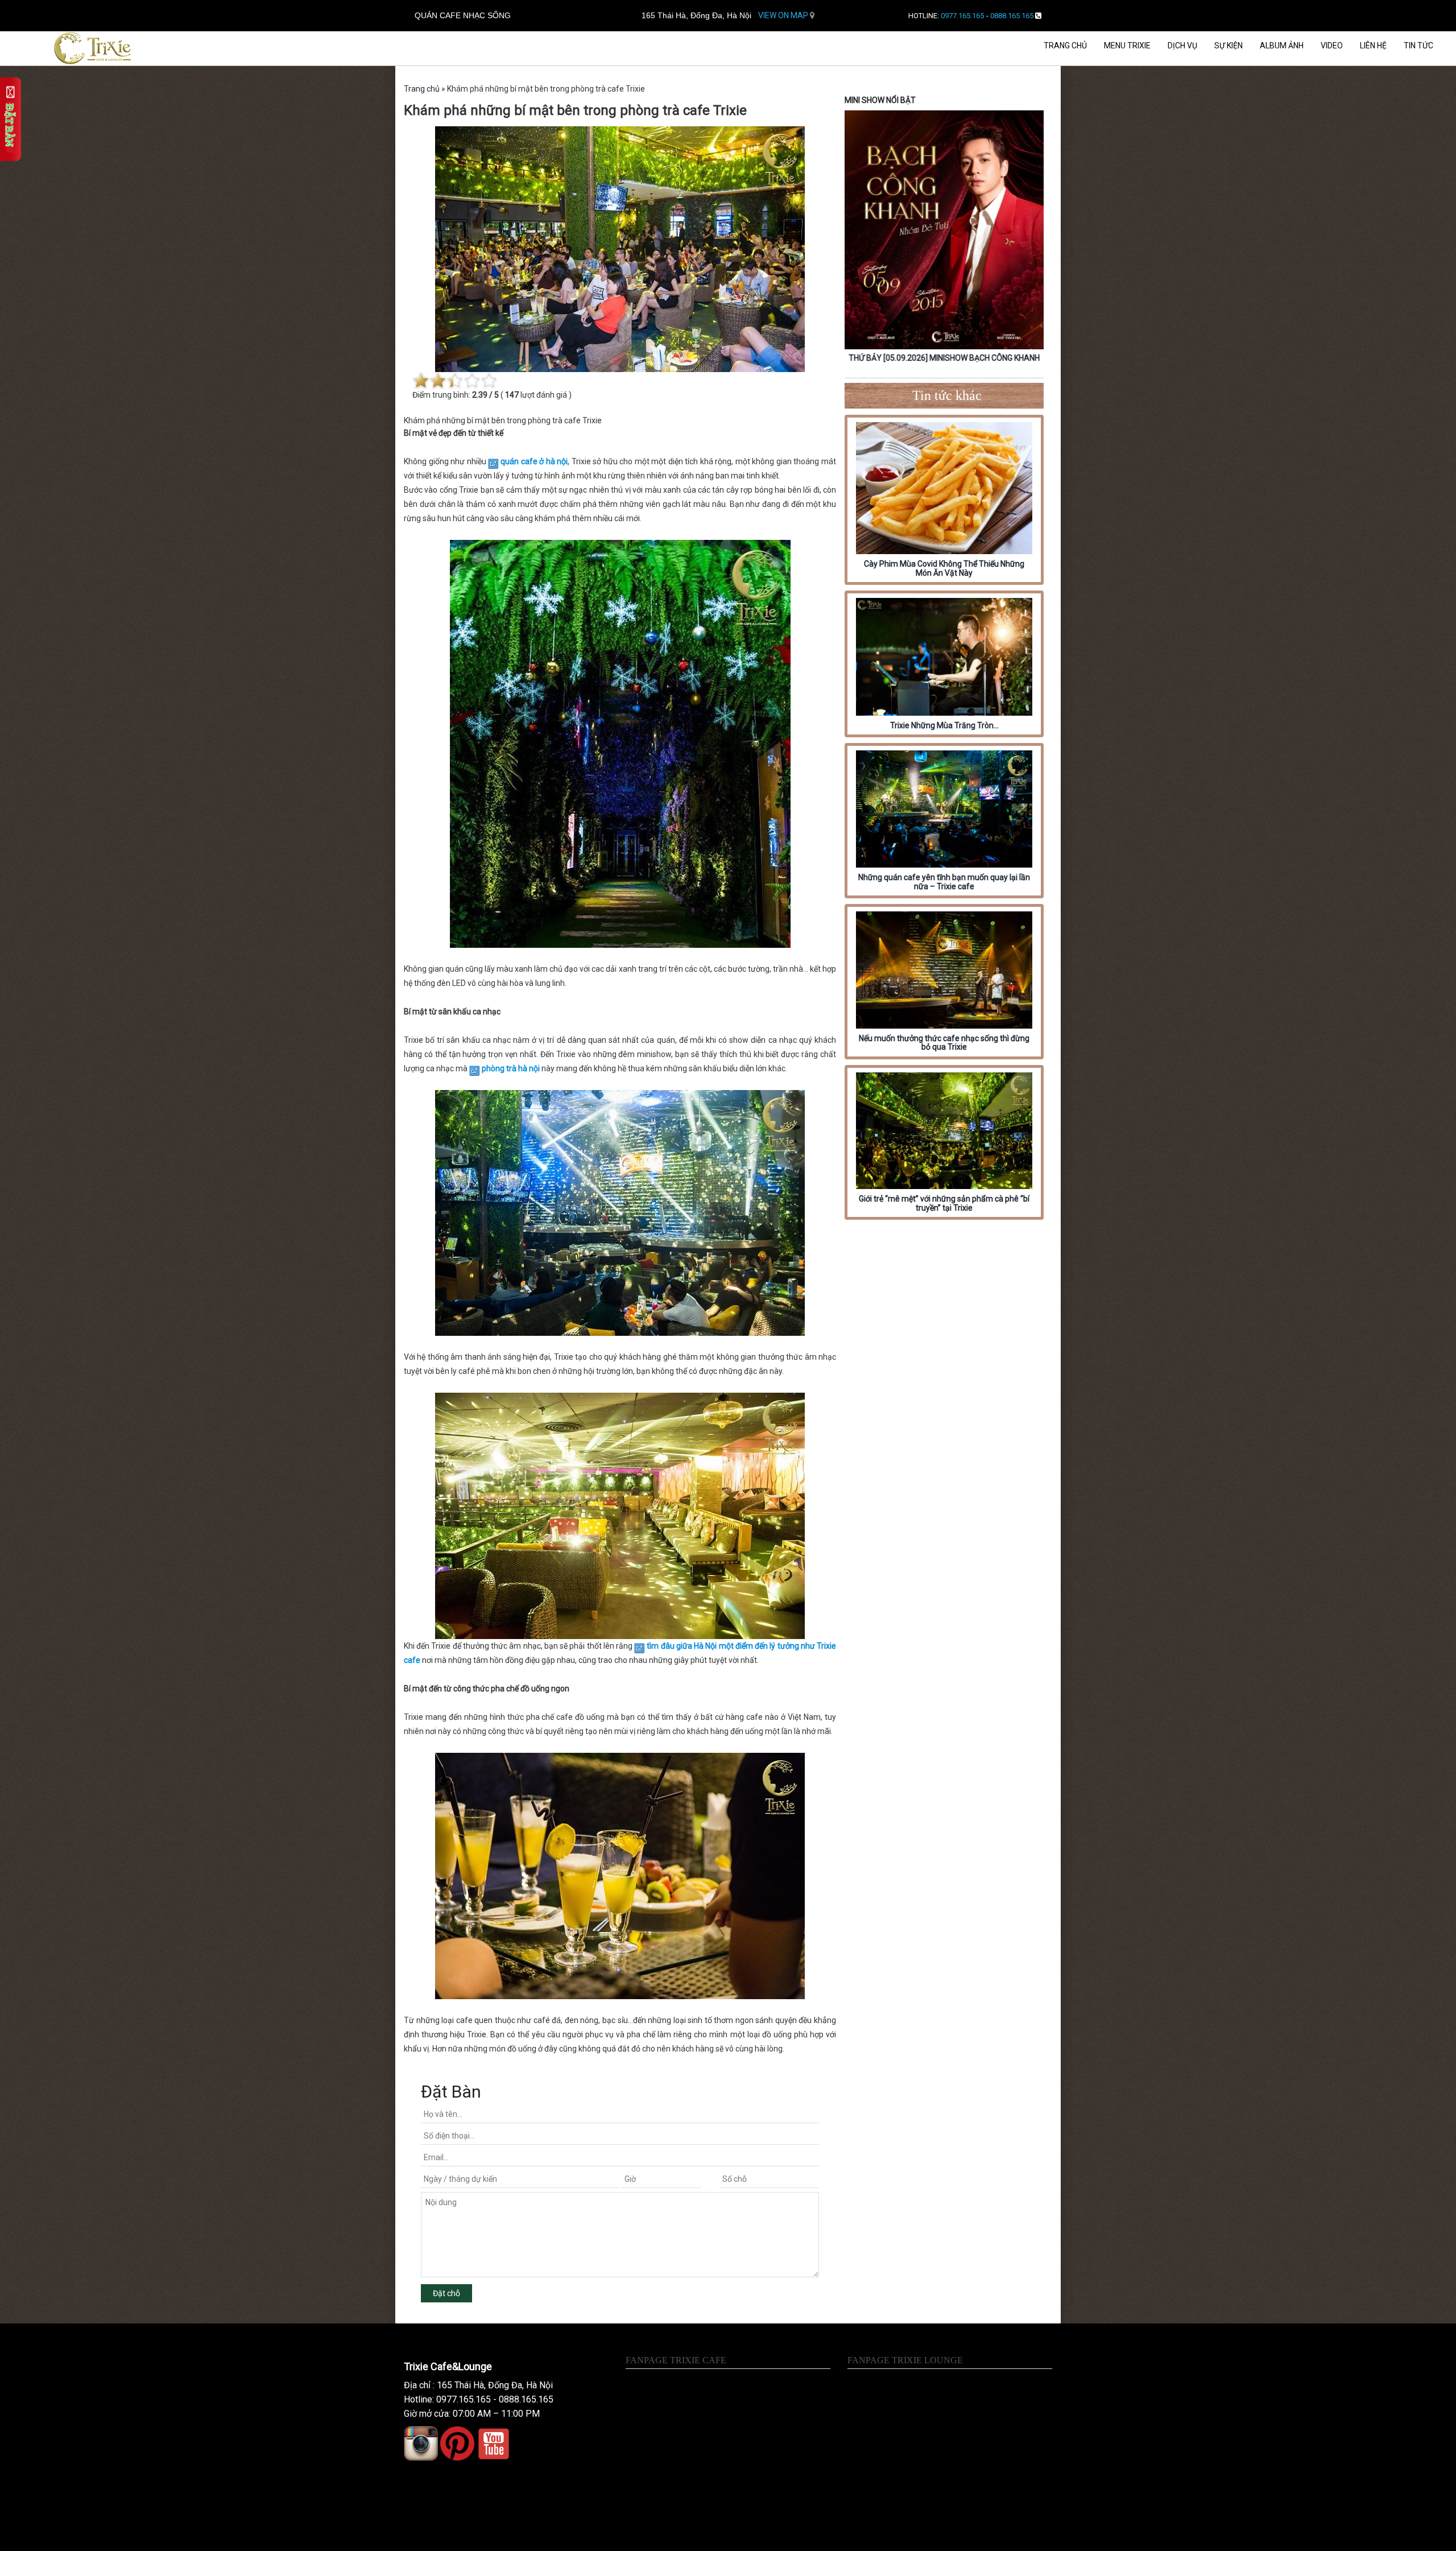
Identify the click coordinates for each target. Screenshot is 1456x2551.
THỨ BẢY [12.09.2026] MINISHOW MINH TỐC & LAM (944, 358)
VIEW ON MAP (784, 15)
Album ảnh (1282, 46)
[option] (944, 238)
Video (1332, 46)
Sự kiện (1228, 46)
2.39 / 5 (485, 395)
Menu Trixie (1127, 46)
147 (512, 395)
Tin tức (1418, 46)
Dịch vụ (1182, 46)
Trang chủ (1065, 46)
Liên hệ (1373, 46)
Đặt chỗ (446, 2293)
